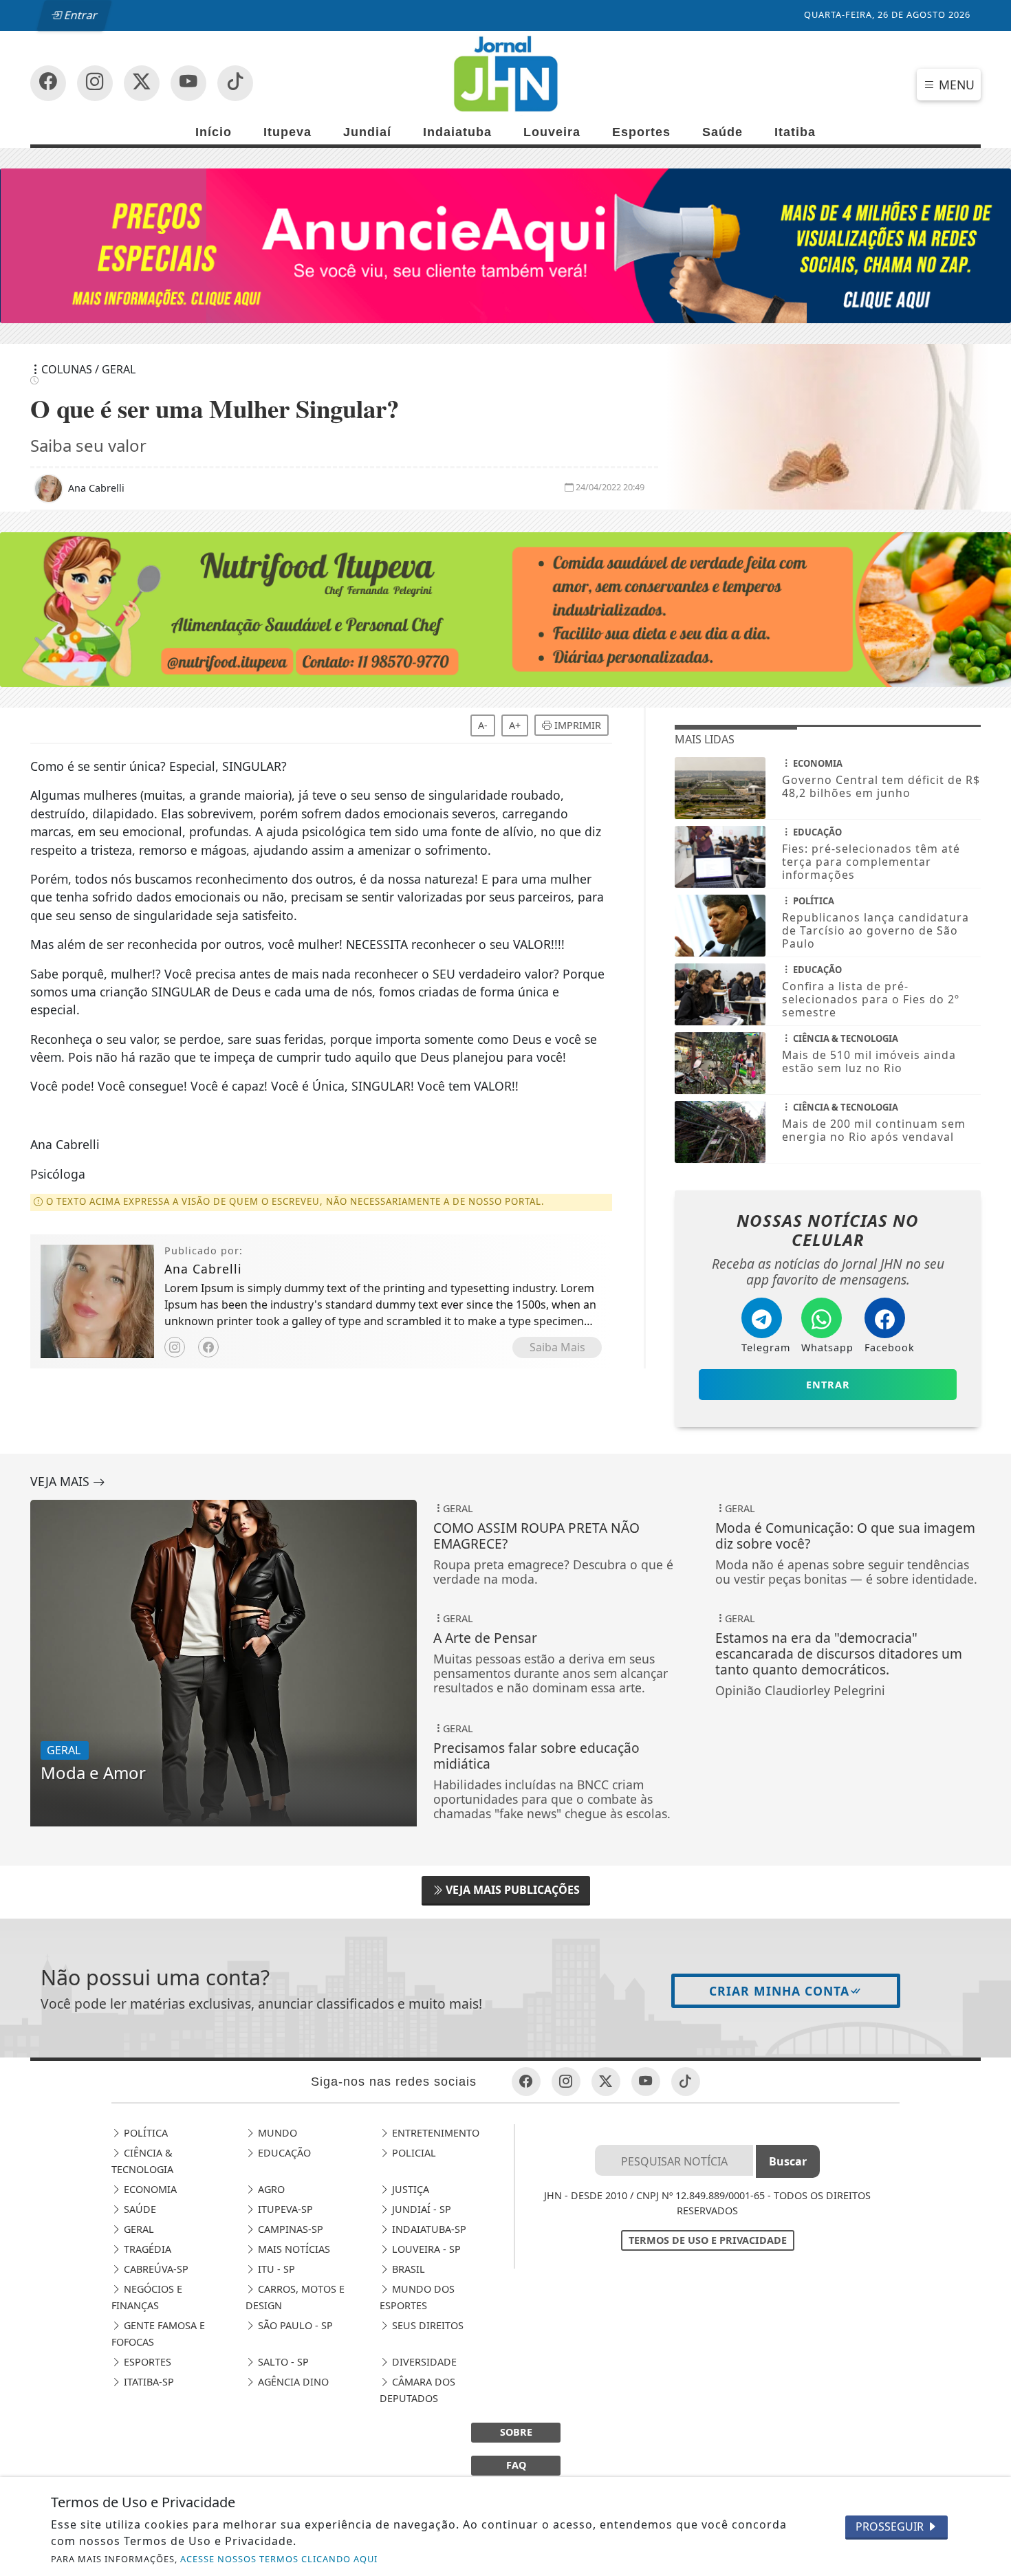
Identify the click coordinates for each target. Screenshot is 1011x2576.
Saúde (722, 132)
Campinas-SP (289, 2229)
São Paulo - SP (294, 2325)
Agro (270, 2189)
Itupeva (287, 132)
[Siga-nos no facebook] (48, 83)
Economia (149, 2189)
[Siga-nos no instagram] (188, 83)
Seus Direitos (426, 2325)
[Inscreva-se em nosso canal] (95, 83)
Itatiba (795, 132)
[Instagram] (175, 1347)
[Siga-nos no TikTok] (235, 83)
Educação (283, 2153)
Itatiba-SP (148, 2382)
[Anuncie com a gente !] (505, 245)
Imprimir (576, 725)
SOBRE (516, 2432)
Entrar (80, 15)
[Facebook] (208, 1347)
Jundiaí (367, 132)
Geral (138, 2229)
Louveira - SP (425, 2249)
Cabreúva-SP (155, 2269)
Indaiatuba (457, 132)
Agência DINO (292, 2382)
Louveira (552, 132)
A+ (515, 725)
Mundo (276, 2133)
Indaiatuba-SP (428, 2229)
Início (214, 132)
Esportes (641, 132)
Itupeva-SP (284, 2209)
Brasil (407, 2269)
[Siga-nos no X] (142, 83)
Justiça (409, 2189)
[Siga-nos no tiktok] (686, 2082)
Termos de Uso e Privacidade (708, 2240)
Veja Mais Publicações (511, 1890)
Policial (413, 2153)
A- (483, 725)
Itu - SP (275, 2269)
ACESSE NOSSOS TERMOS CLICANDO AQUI (279, 2559)
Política (144, 2133)
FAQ (516, 2465)
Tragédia (146, 2249)
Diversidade (423, 2362)
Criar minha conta (779, 1991)
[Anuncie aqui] (505, 609)
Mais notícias (293, 2249)
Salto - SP (282, 2362)
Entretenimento (434, 2133)
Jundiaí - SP (420, 2209)
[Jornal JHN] (505, 74)
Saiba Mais (557, 1347)
